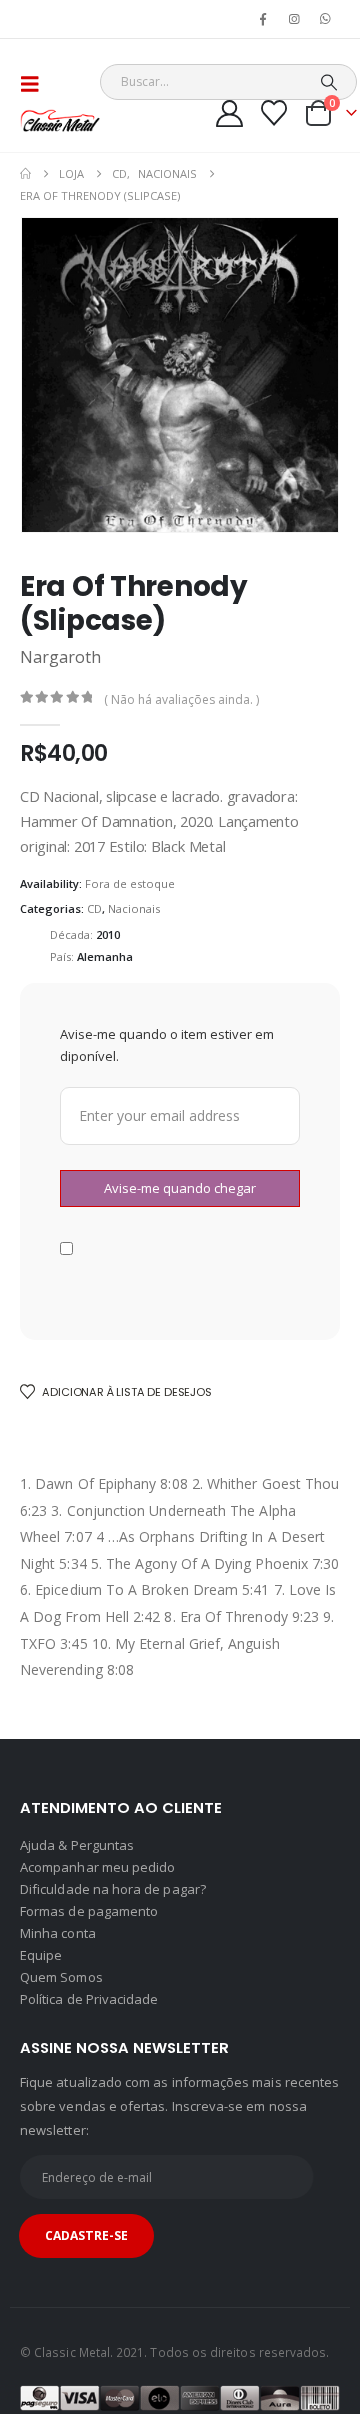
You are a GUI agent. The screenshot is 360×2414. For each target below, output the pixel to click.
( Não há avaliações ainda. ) (181, 699)
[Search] (328, 82)
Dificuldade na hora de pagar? (113, 1889)
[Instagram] (295, 19)
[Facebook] (263, 19)
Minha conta (58, 1933)
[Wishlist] (274, 113)
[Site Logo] (60, 120)
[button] (36, 84)
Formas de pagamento (89, 1911)
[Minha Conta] (230, 113)
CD (94, 908)
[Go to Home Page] (25, 174)
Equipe (41, 1955)
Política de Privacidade (89, 1999)
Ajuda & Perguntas (77, 1845)
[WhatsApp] (326, 19)
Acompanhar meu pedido (97, 1867)
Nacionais (134, 908)
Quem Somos (61, 1977)
